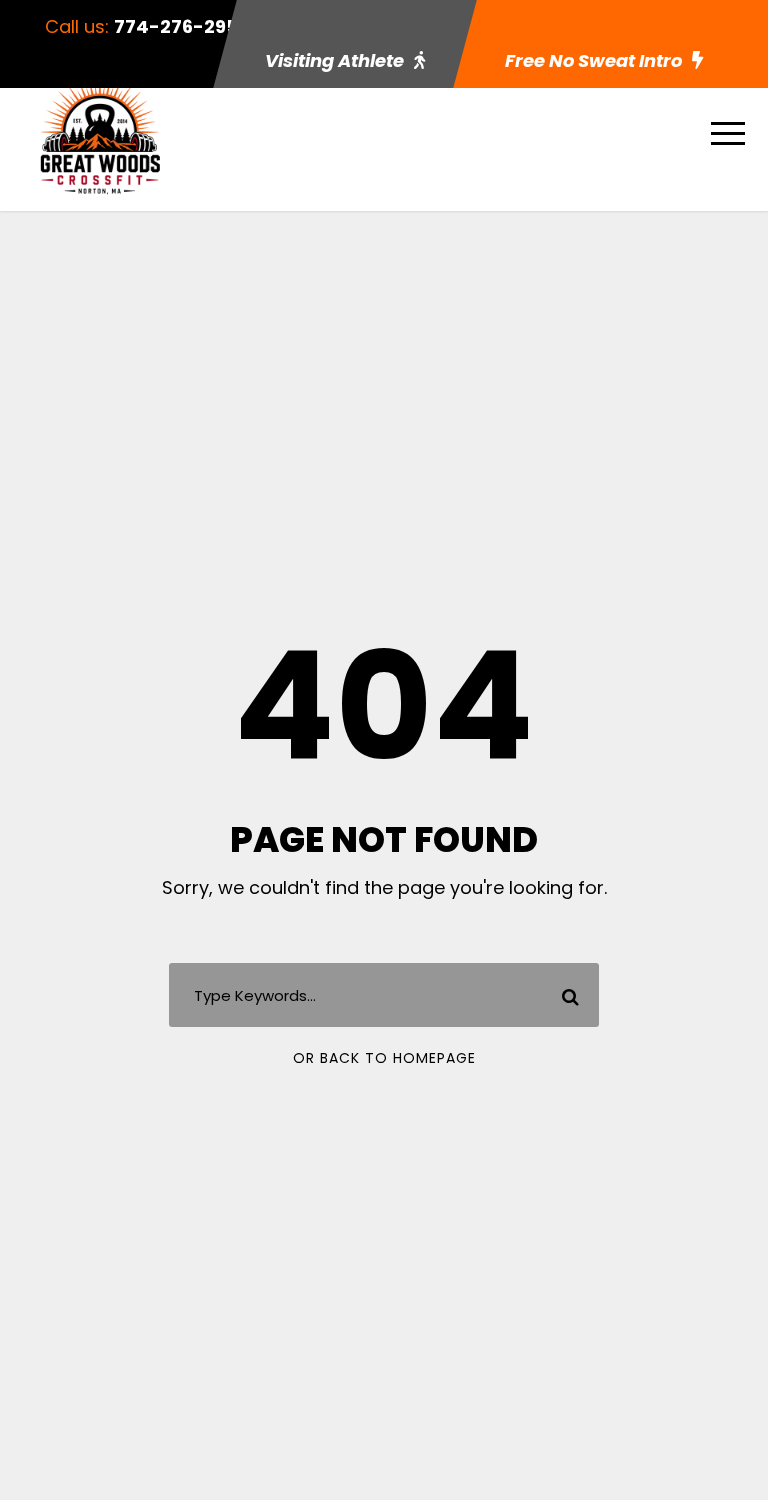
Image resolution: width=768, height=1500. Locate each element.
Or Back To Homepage (384, 1058)
